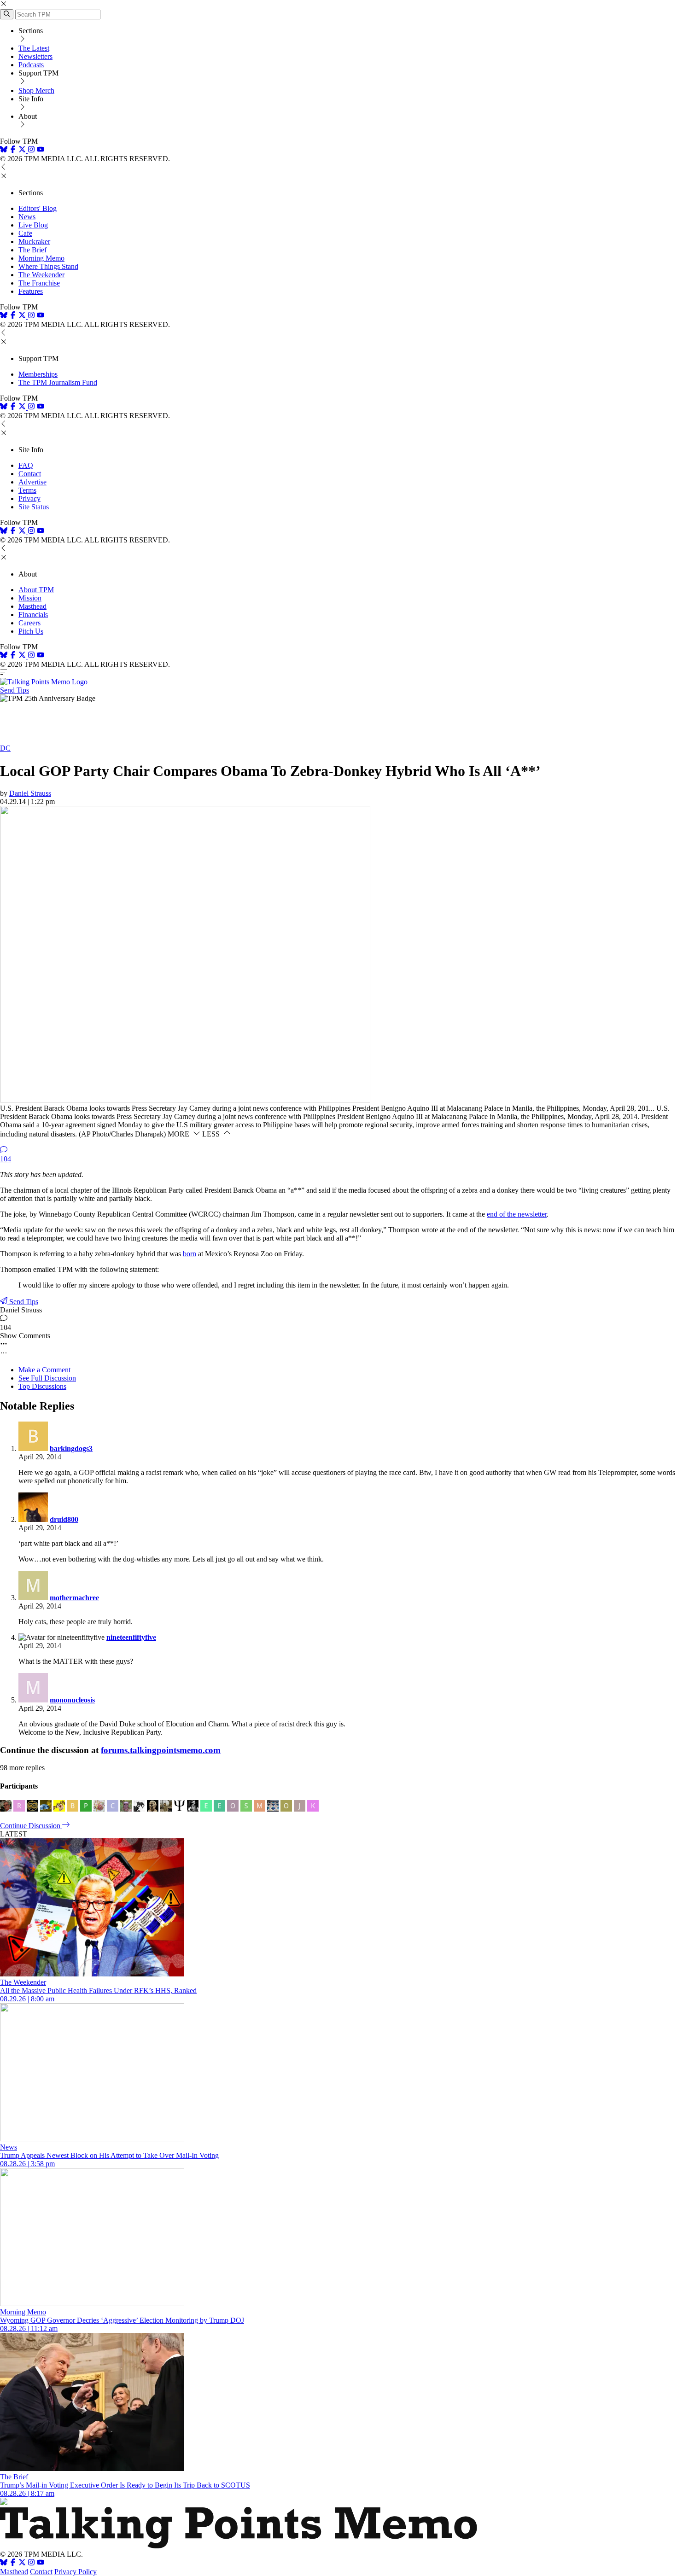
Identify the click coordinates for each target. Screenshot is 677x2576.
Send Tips (15, 690)
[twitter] (22, 2563)
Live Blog (33, 225)
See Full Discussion (47, 1378)
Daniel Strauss (30, 793)
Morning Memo (41, 258)
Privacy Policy (76, 2572)
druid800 (64, 1519)
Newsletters (35, 56)
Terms (27, 490)
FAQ (26, 465)
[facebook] (13, 150)
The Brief (32, 250)
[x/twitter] (23, 150)
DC (5, 748)
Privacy (29, 498)
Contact (30, 474)
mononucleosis (72, 1700)
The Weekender (41, 275)
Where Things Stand (48, 266)
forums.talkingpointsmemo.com (161, 1750)
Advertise (32, 482)
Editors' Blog (38, 208)
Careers (29, 623)
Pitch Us (31, 631)
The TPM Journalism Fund (58, 382)
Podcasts (31, 65)
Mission (30, 598)
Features (31, 291)
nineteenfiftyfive (131, 1637)
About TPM (36, 590)
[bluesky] (4, 150)
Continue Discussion (31, 1826)
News (27, 217)
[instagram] (31, 150)
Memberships (38, 374)
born (190, 1254)
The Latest (34, 48)
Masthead (32, 606)
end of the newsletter (517, 1214)
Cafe (25, 233)
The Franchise (39, 283)
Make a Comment (44, 1370)
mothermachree (74, 1598)
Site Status (34, 507)
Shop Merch (36, 90)
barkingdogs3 (71, 1448)
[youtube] (41, 150)
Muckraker (34, 242)
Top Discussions (42, 1386)
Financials (33, 615)
